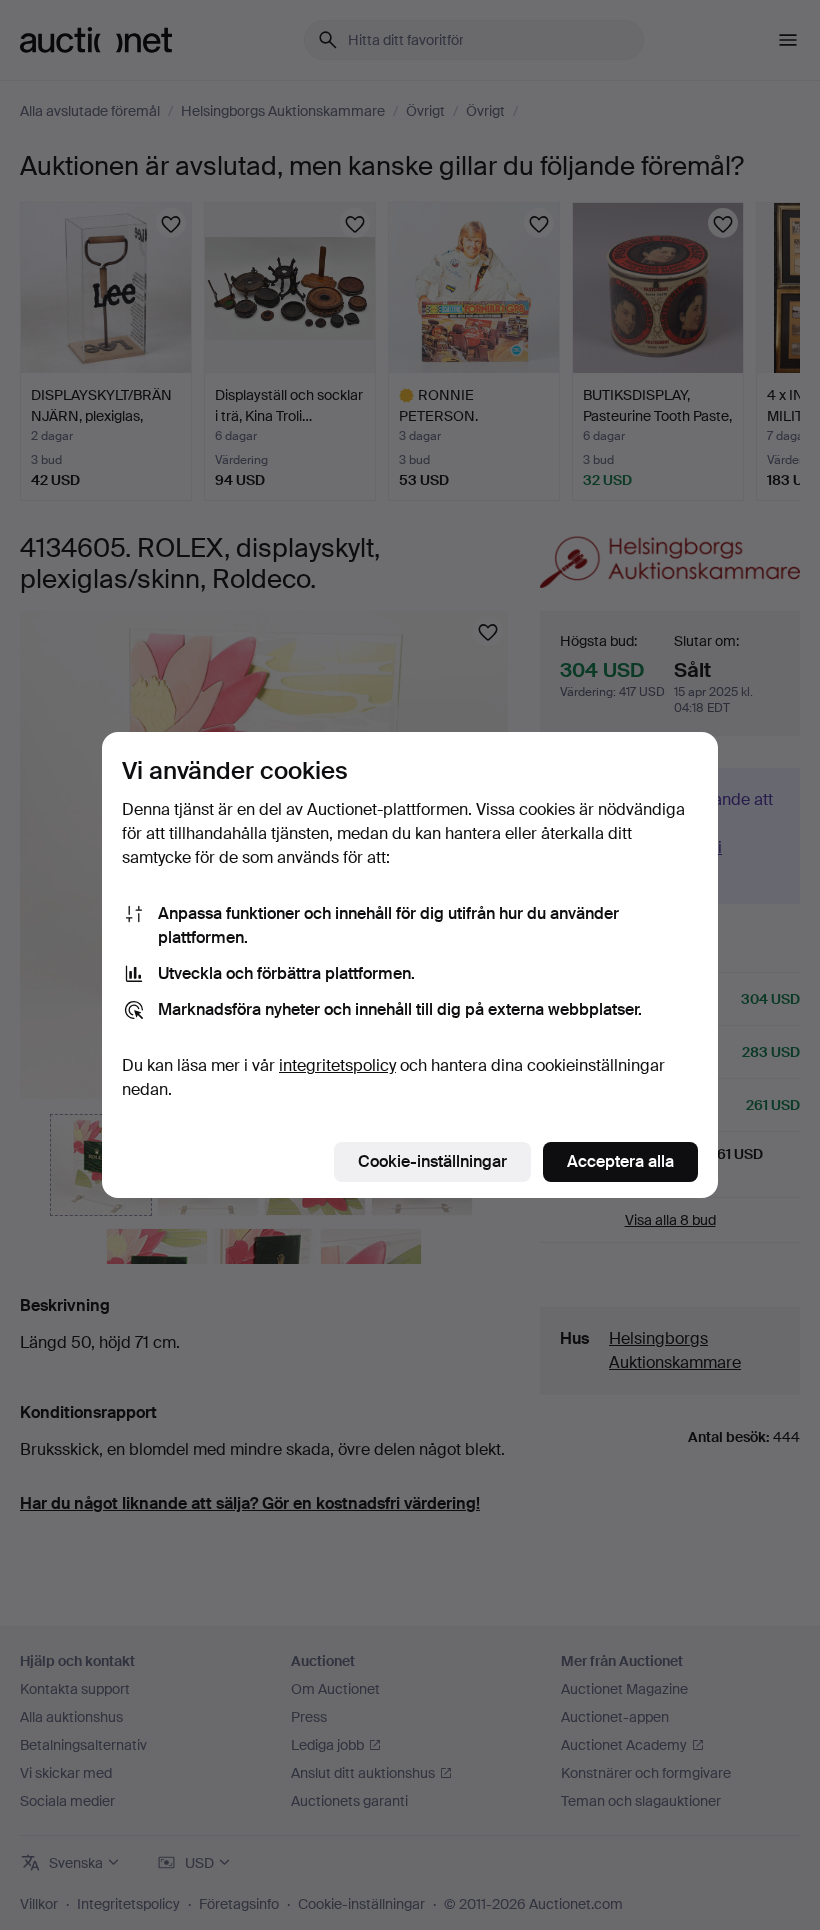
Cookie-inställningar (432, 1161)
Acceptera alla (620, 1161)
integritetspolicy (337, 1065)
